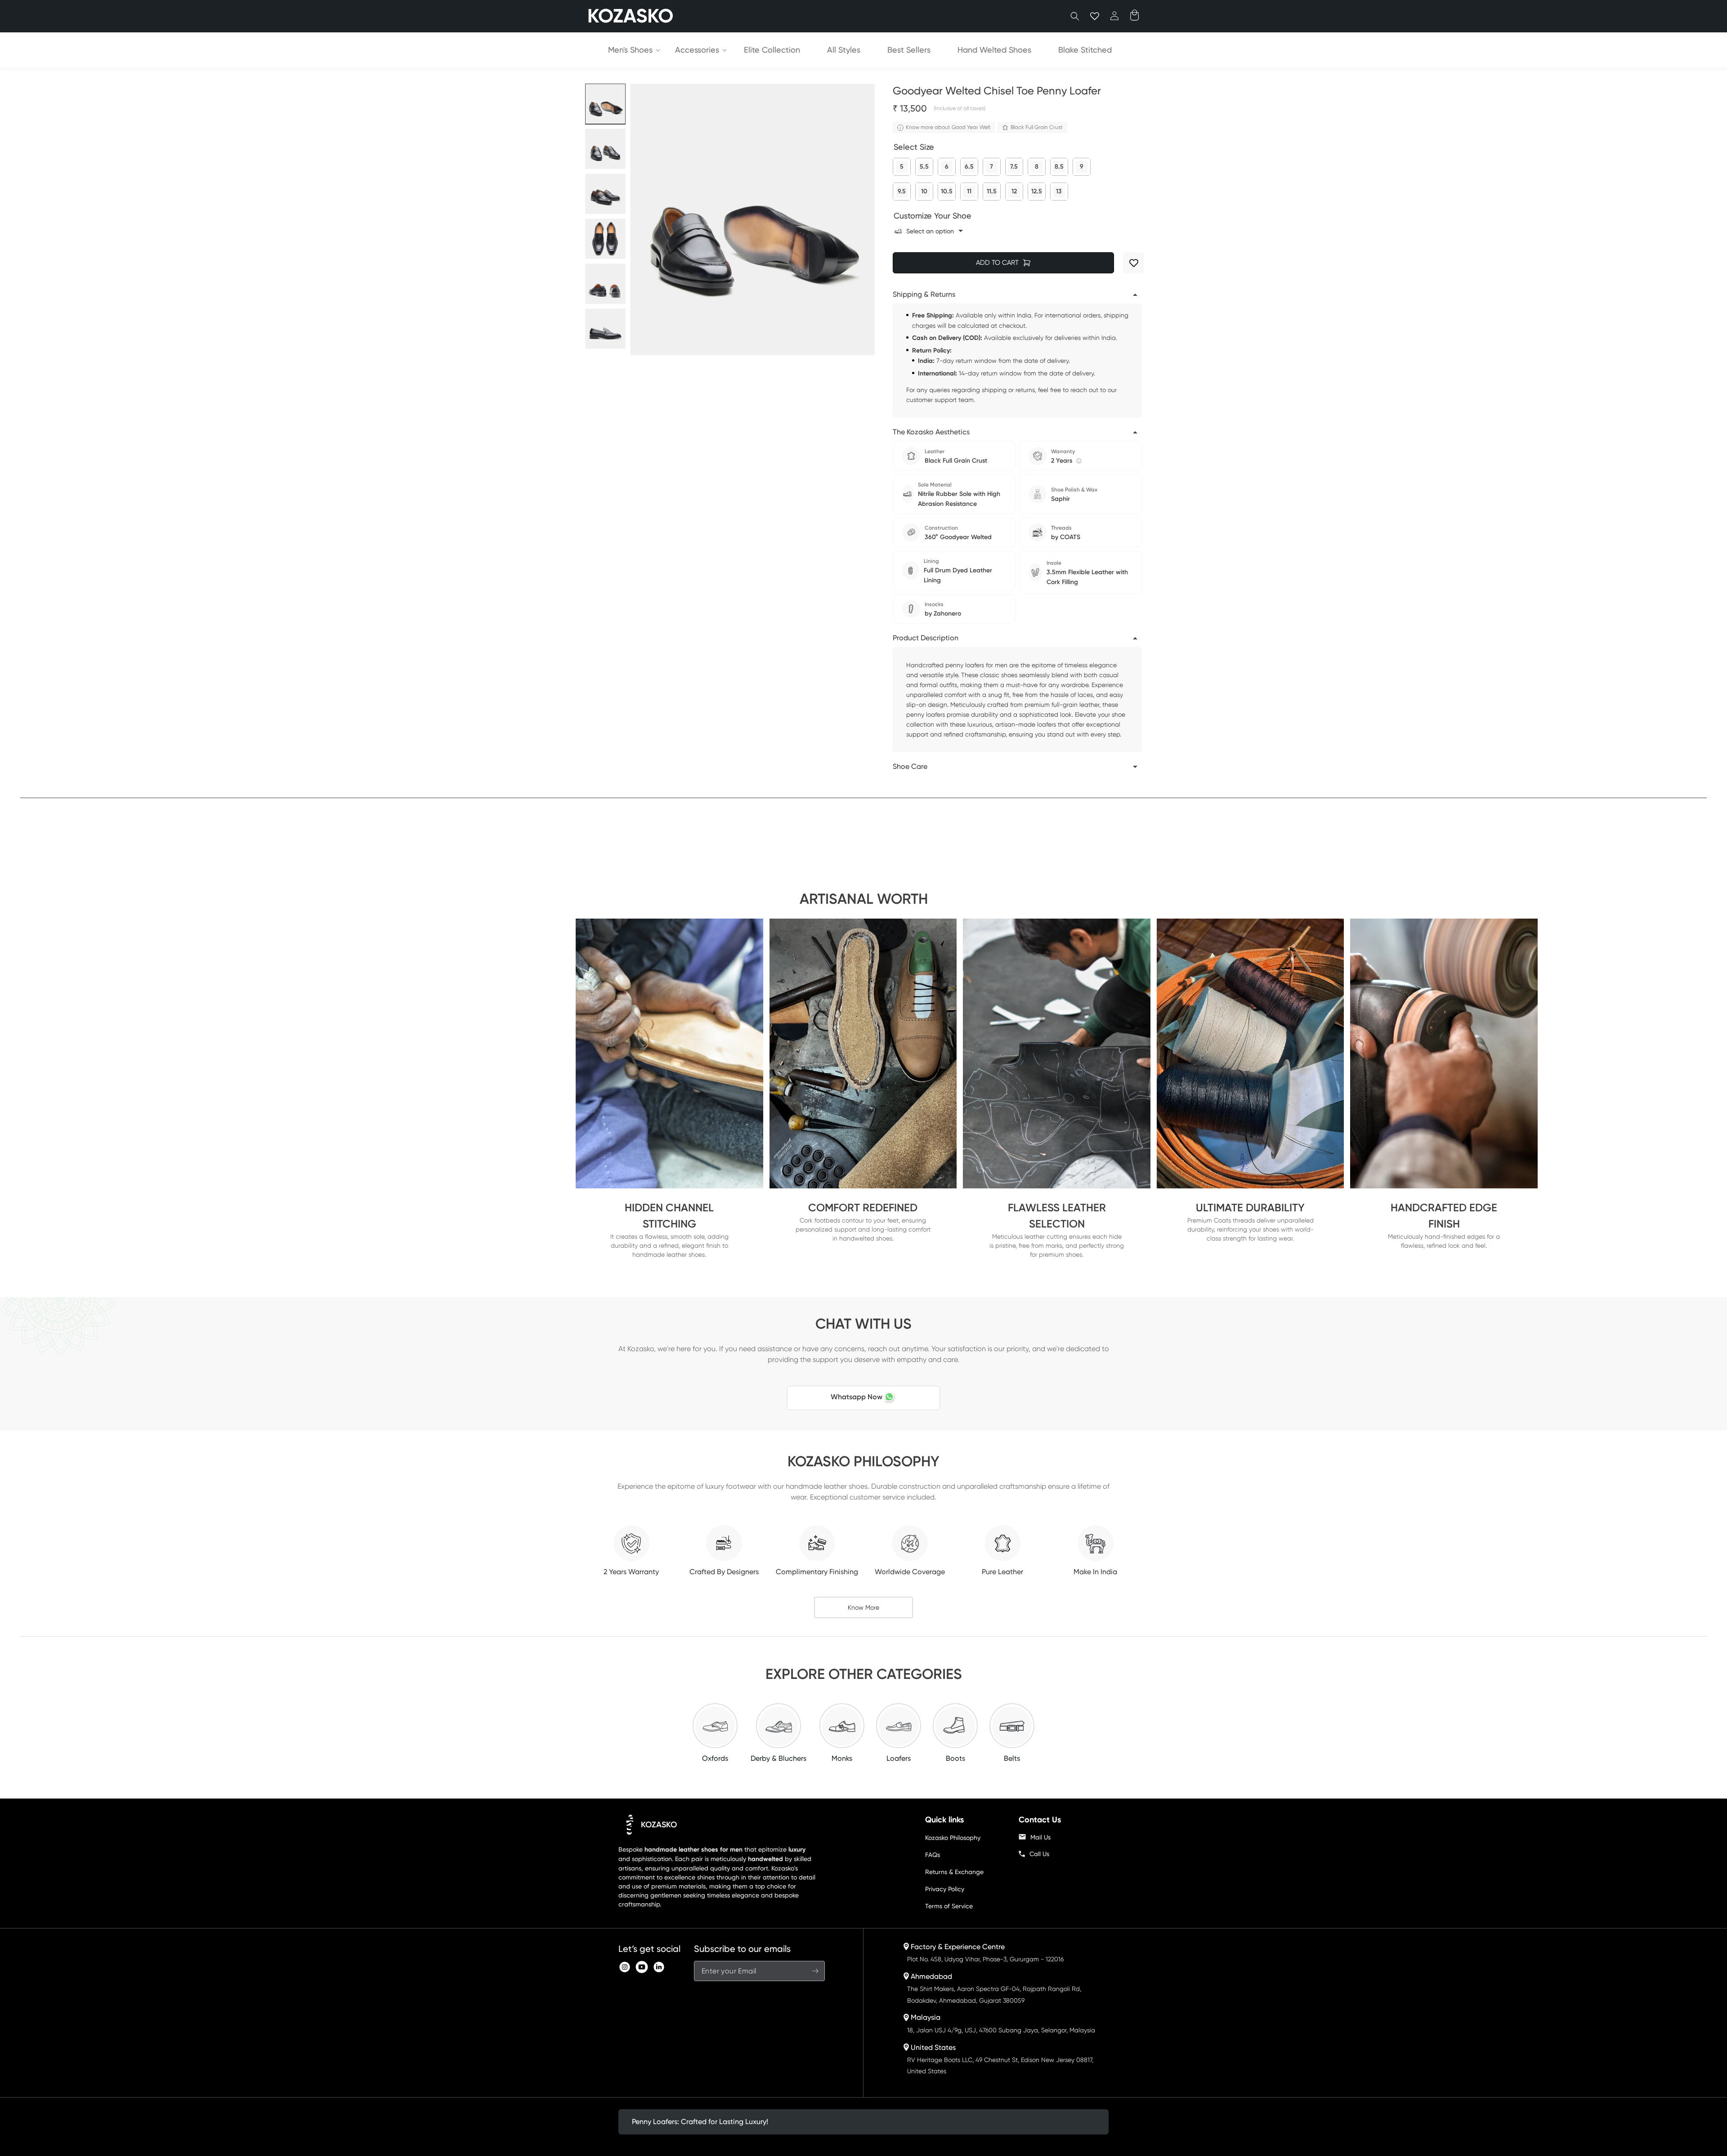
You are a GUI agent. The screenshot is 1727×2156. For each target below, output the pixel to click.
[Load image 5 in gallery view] (605, 284)
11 (969, 189)
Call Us (1039, 1854)
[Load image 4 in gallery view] (605, 239)
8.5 (1059, 164)
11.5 (992, 189)
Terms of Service (949, 1906)
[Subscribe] (815, 1971)
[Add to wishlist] (1134, 263)
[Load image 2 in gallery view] (605, 149)
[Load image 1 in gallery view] (605, 104)
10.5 (947, 189)
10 (924, 189)
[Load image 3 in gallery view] (605, 194)
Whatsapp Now (857, 1397)
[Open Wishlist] (1095, 16)
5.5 (924, 164)
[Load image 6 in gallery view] (605, 329)
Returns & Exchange (954, 1872)
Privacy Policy (945, 1889)
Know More (863, 1607)
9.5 (902, 189)
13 (1059, 189)
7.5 (1014, 164)
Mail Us (1040, 1837)
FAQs (933, 1855)
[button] (1075, 16)
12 (1014, 189)
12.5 (1037, 189)
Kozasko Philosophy (953, 1838)
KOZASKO (659, 1825)
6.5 (969, 164)
